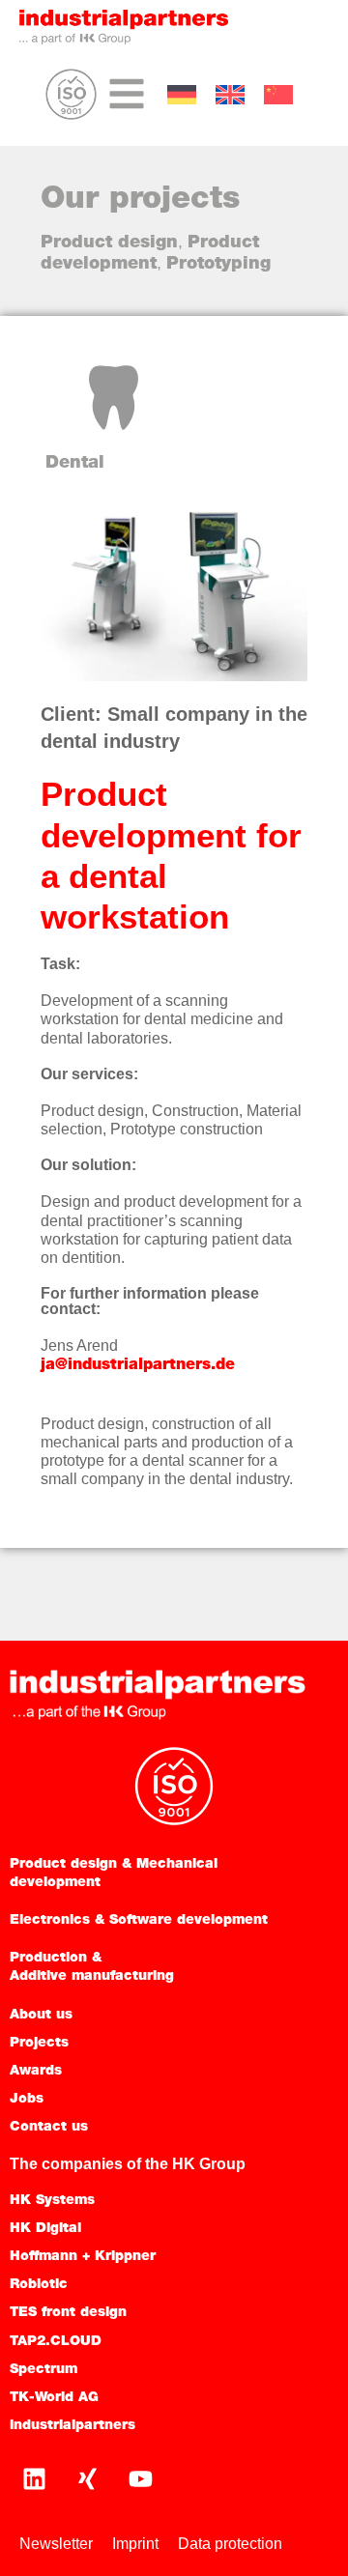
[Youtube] (140, 2478)
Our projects (140, 200)
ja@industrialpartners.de (138, 1365)
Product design (109, 243)
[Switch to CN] (278, 95)
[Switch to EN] (230, 95)
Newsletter (56, 2544)
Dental (75, 464)
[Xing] (87, 2478)
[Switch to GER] (182, 95)
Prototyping (218, 265)
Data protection (230, 2544)
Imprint (135, 2544)
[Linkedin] (34, 2478)
